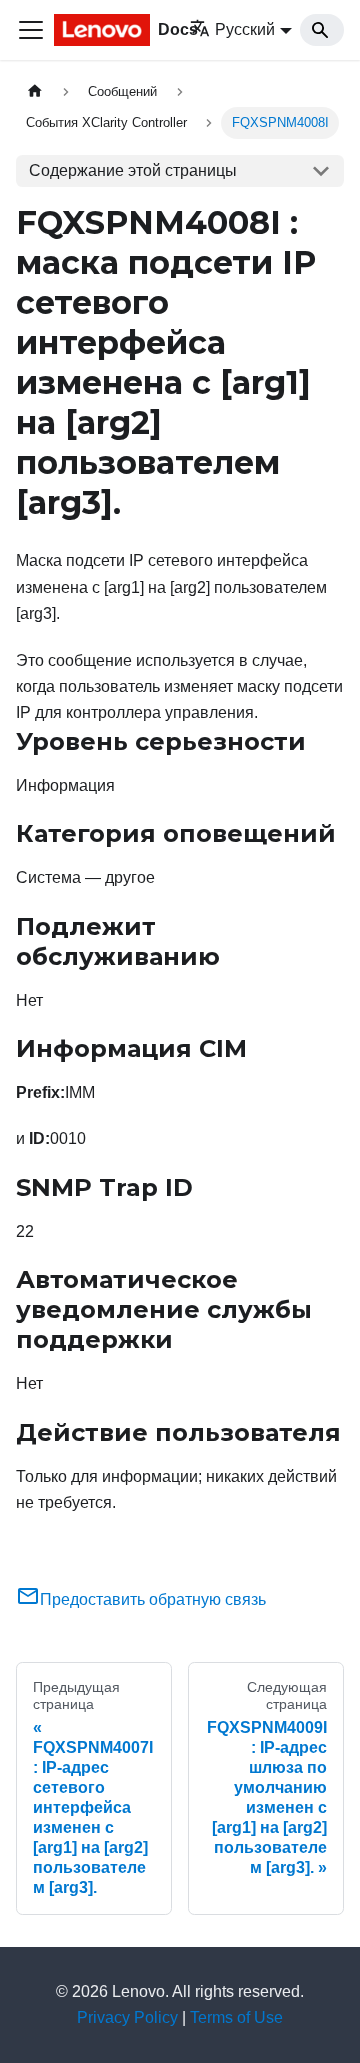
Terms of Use (236, 2017)
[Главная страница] (35, 91)
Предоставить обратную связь (153, 1599)
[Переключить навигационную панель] (31, 30)
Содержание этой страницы (133, 170)
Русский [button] (245, 29)
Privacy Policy (127, 2017)
